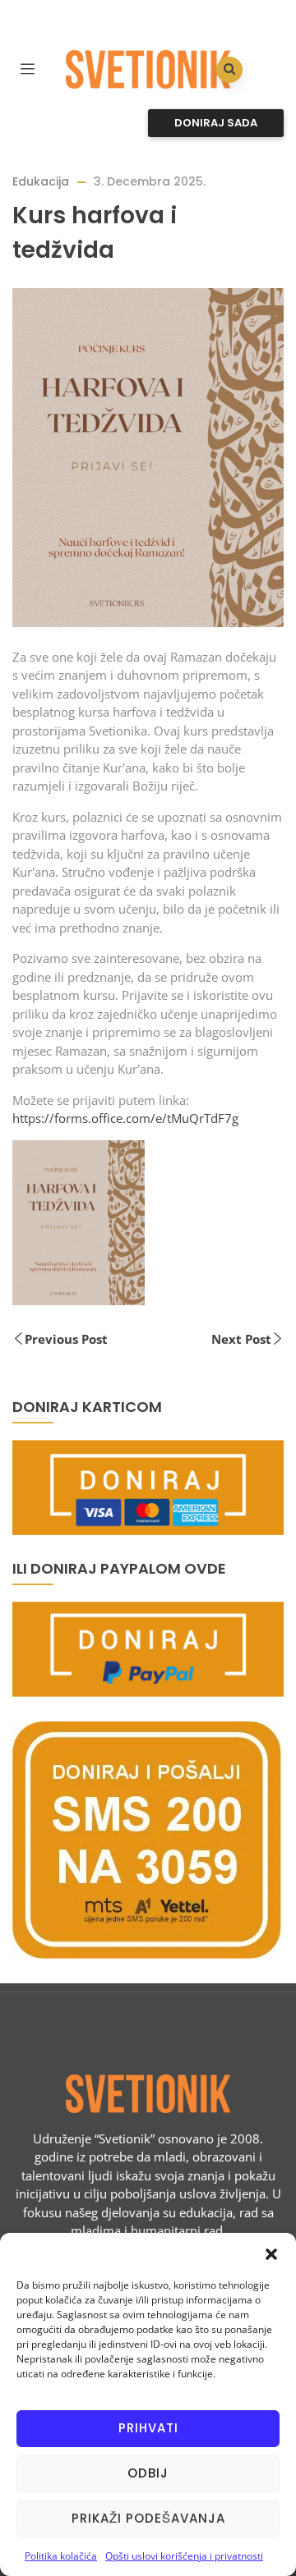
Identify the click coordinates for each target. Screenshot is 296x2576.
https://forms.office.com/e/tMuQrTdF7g (125, 1118)
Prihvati (148, 2428)
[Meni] (28, 67)
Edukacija (41, 181)
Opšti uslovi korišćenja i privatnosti (184, 2556)
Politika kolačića (61, 2556)
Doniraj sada (216, 123)
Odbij (148, 2473)
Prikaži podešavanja (148, 2518)
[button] (271, 2253)
